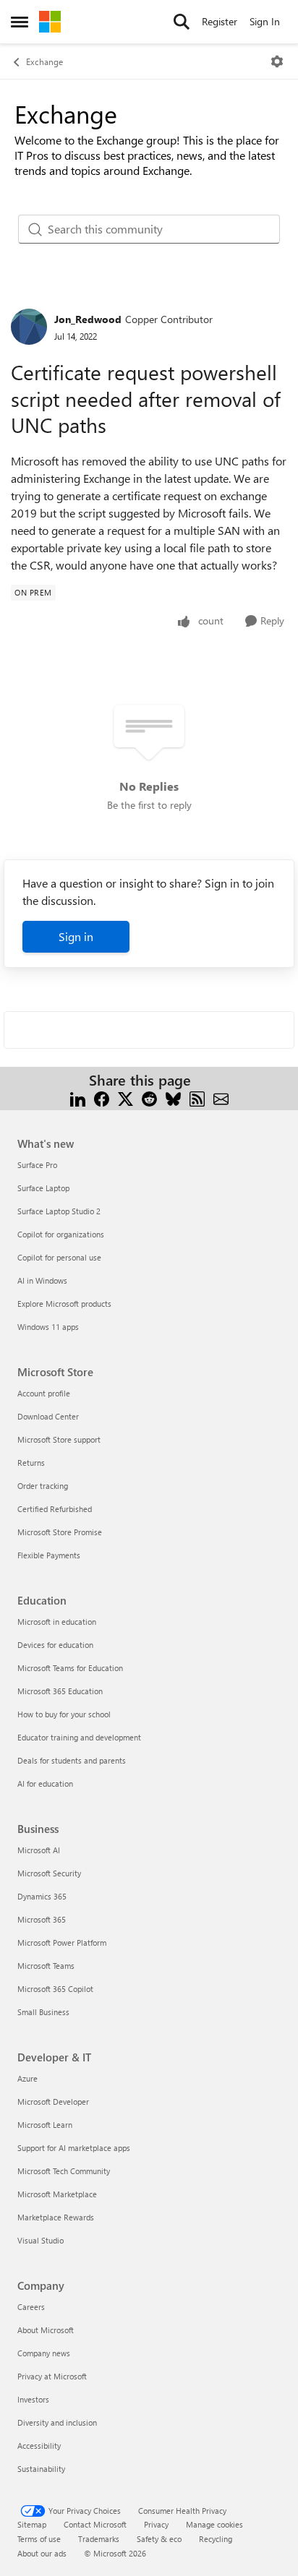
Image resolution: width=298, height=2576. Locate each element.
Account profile (44, 1393)
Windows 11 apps (48, 1327)
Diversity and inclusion (57, 2422)
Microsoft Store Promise (60, 1532)
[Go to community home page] (50, 22)
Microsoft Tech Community (64, 2171)
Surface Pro (37, 1165)
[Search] (182, 22)
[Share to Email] (221, 1098)
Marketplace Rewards (56, 2217)
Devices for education (55, 1645)
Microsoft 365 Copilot (55, 1989)
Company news (44, 2353)
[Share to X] (125, 1098)
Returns (31, 1463)
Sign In (265, 21)
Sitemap (32, 2524)
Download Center (48, 1416)
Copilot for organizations (61, 1234)
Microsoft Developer (53, 2101)
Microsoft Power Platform (62, 1942)
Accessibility (39, 2446)
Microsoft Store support (59, 1439)
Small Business (43, 2012)
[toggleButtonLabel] (277, 61)
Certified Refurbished (55, 1509)
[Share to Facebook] (102, 1098)
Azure (27, 2078)
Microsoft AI (39, 1850)
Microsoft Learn (45, 2125)
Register (220, 21)
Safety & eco (159, 2539)
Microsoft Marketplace (57, 2194)
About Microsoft (46, 2330)
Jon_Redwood (88, 319)
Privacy (156, 2524)
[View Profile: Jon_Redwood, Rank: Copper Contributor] (29, 327)
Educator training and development (79, 1737)
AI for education (45, 1783)
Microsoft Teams (46, 1966)
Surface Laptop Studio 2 (59, 1211)
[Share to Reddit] (149, 1098)
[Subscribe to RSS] (197, 1098)
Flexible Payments (49, 1555)
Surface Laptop (43, 1188)
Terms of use (39, 2539)
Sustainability (41, 2469)
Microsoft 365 (42, 1919)
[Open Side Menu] (20, 22)
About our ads (42, 2553)
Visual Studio (41, 2240)
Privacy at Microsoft (52, 2376)
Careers (31, 2307)
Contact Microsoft (95, 2524)
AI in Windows (42, 1280)
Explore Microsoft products (64, 1304)
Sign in (76, 936)
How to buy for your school (64, 1714)
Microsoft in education (57, 1622)
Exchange (44, 61)
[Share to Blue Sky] (173, 1098)
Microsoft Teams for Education (70, 1668)
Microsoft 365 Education (60, 1691)
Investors (33, 2399)
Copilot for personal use (59, 1257)
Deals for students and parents (72, 1760)
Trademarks (99, 2539)
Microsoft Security (49, 1873)
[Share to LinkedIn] (78, 1098)
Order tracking (43, 1486)
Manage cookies (214, 2524)
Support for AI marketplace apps (74, 2148)
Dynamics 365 (42, 1896)
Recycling (216, 2539)
